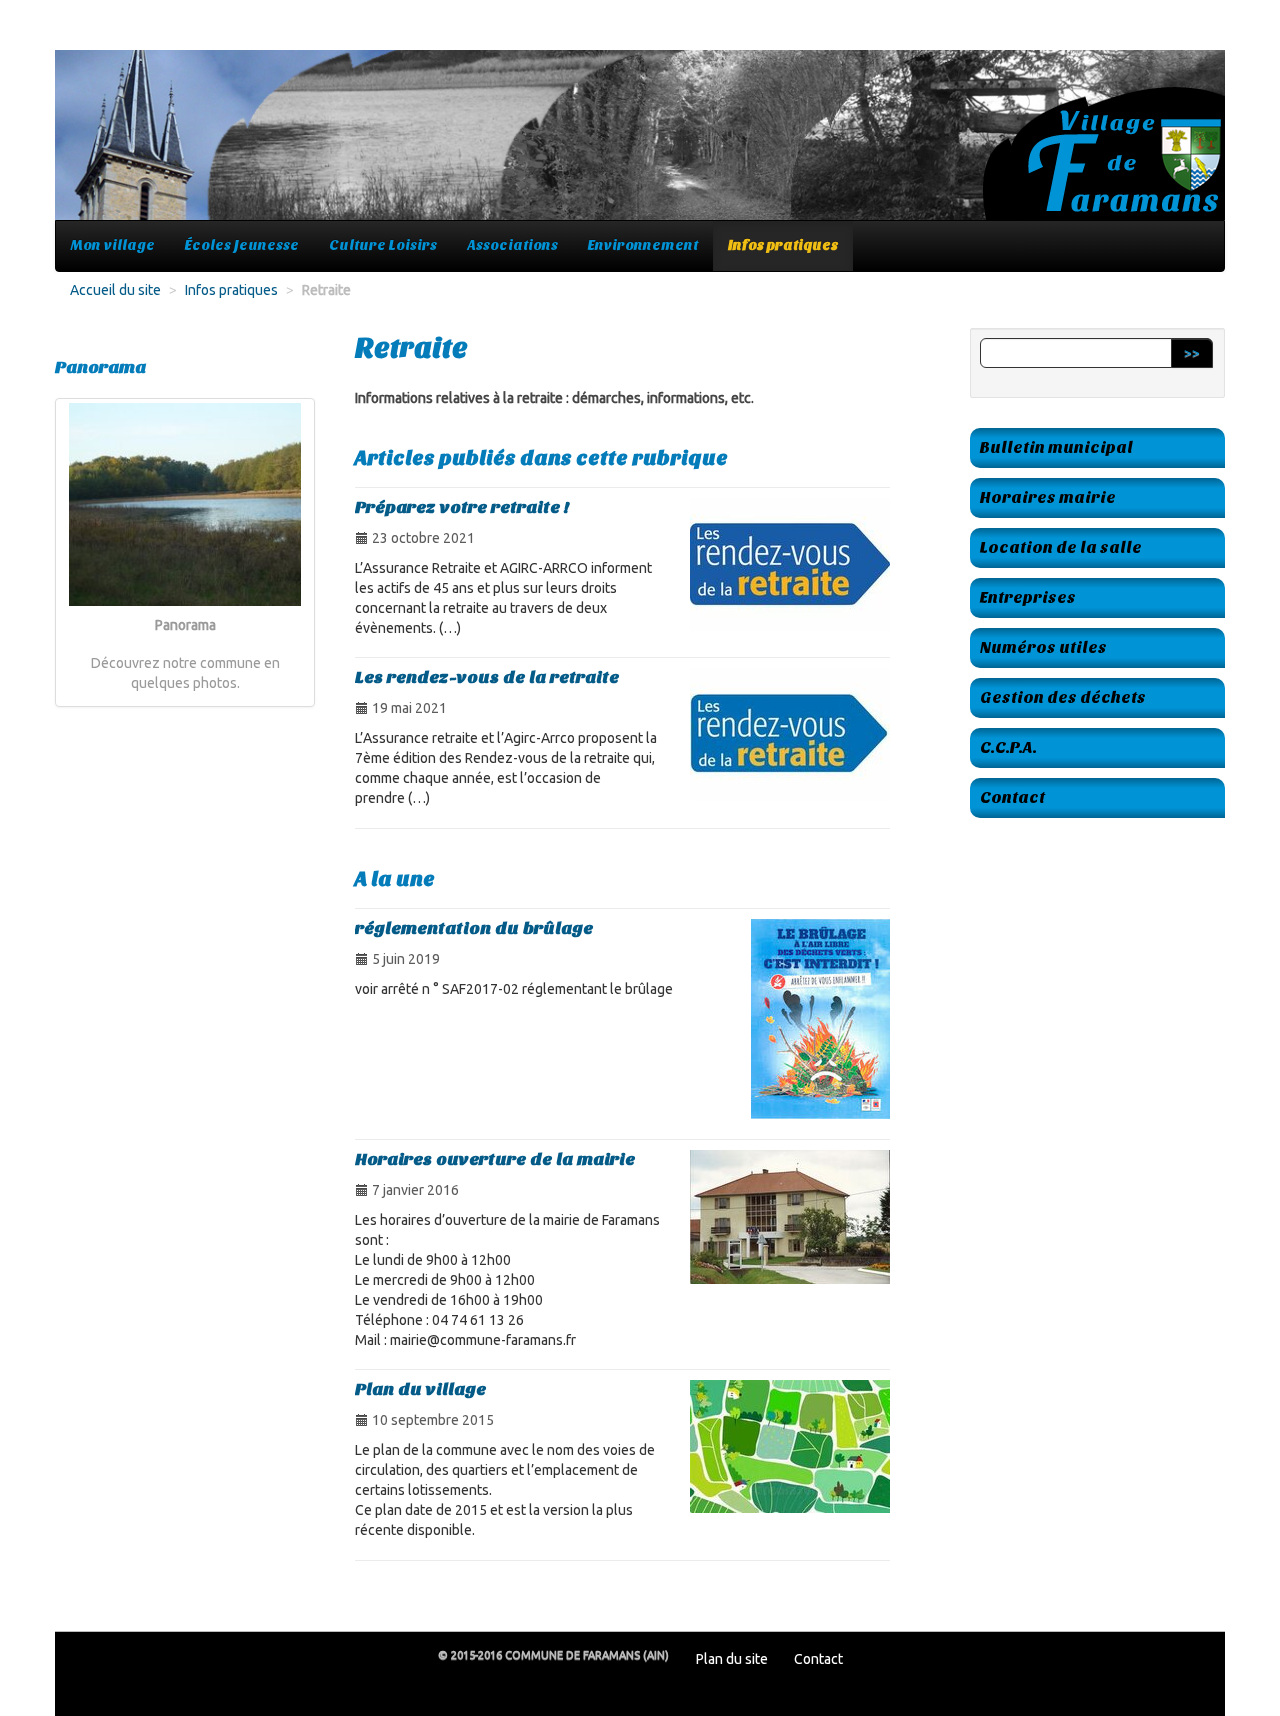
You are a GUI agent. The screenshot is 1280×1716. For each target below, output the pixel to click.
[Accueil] (640, 145)
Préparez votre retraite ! (462, 507)
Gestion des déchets (1063, 697)
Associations (512, 245)
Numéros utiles (1043, 647)
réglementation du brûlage (474, 928)
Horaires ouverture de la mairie (495, 1159)
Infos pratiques (783, 245)
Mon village (113, 245)
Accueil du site (115, 290)
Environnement (643, 245)
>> (1192, 353)
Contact (1012, 797)
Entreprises (1028, 597)
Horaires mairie (1048, 497)
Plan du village (420, 1389)
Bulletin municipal (1056, 447)
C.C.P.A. (1008, 747)
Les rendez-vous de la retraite (487, 677)
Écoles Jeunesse (242, 245)
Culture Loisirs (383, 245)
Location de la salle (1061, 547)
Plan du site (732, 1659)
